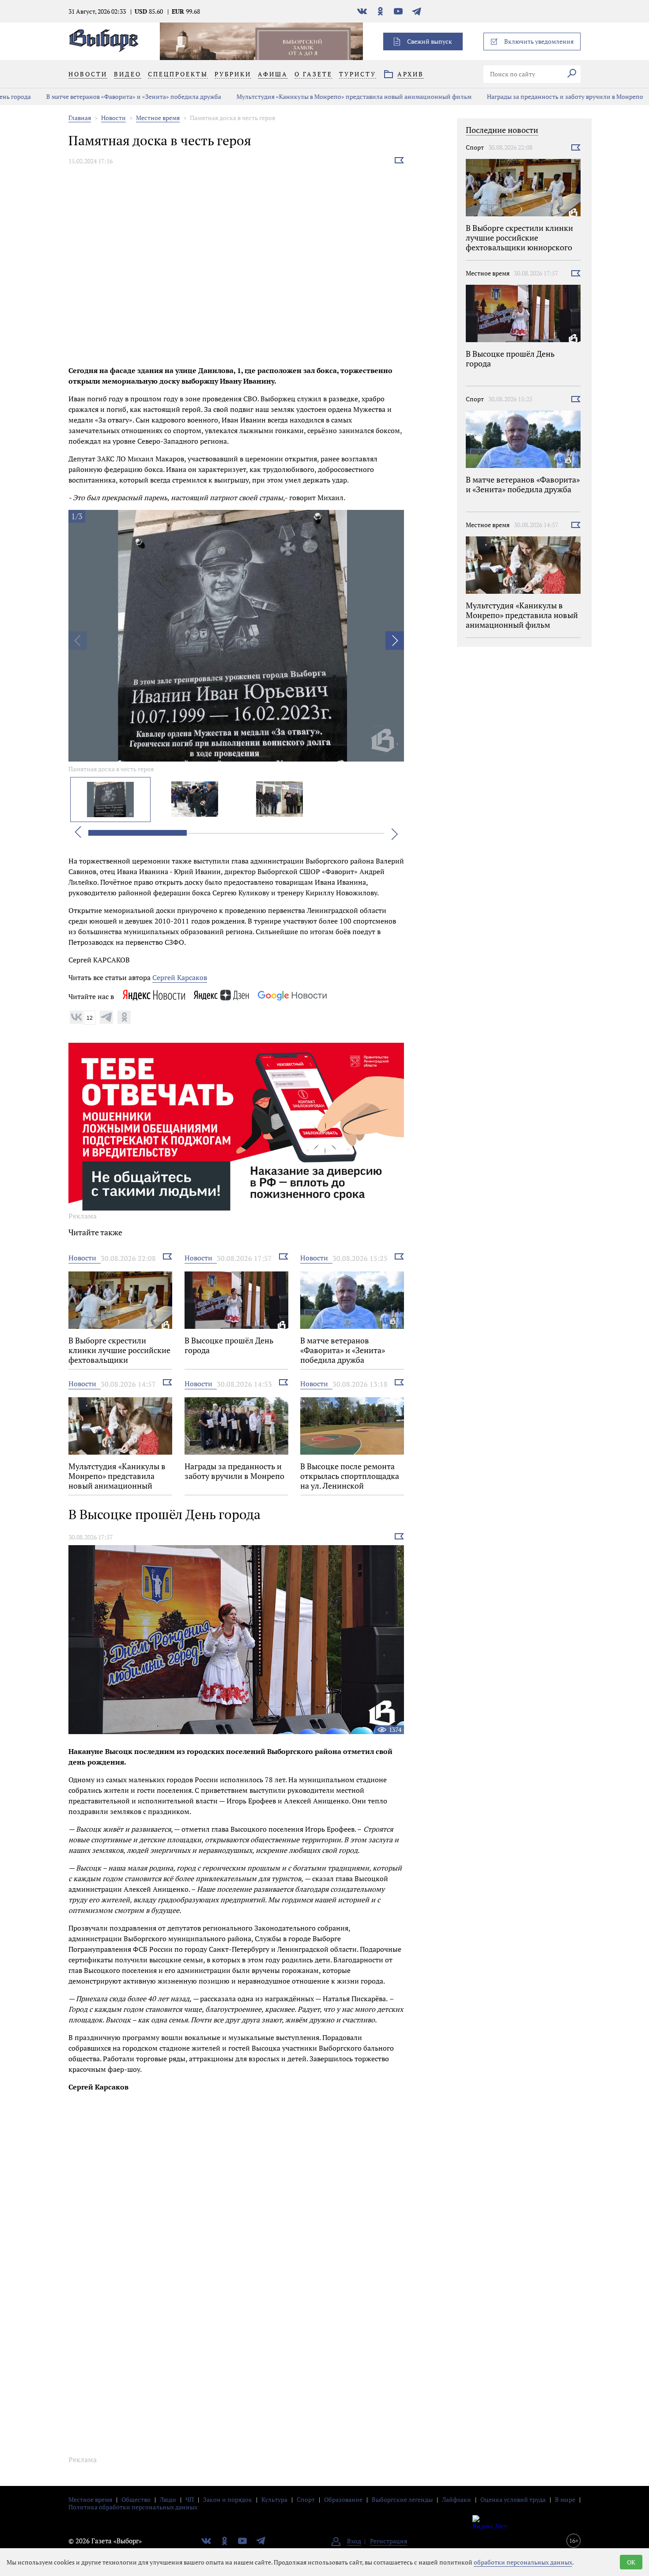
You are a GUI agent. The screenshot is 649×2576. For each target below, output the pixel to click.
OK (631, 2562)
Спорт (475, 147)
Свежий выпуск (430, 41)
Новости (113, 118)
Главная (80, 118)
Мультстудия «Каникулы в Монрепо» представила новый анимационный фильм (319, 96)
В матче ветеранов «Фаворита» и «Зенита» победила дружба (98, 96)
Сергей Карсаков (180, 977)
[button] (395, 641)
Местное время (158, 118)
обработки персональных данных (523, 2562)
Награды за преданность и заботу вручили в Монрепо (530, 96)
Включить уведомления (539, 41)
